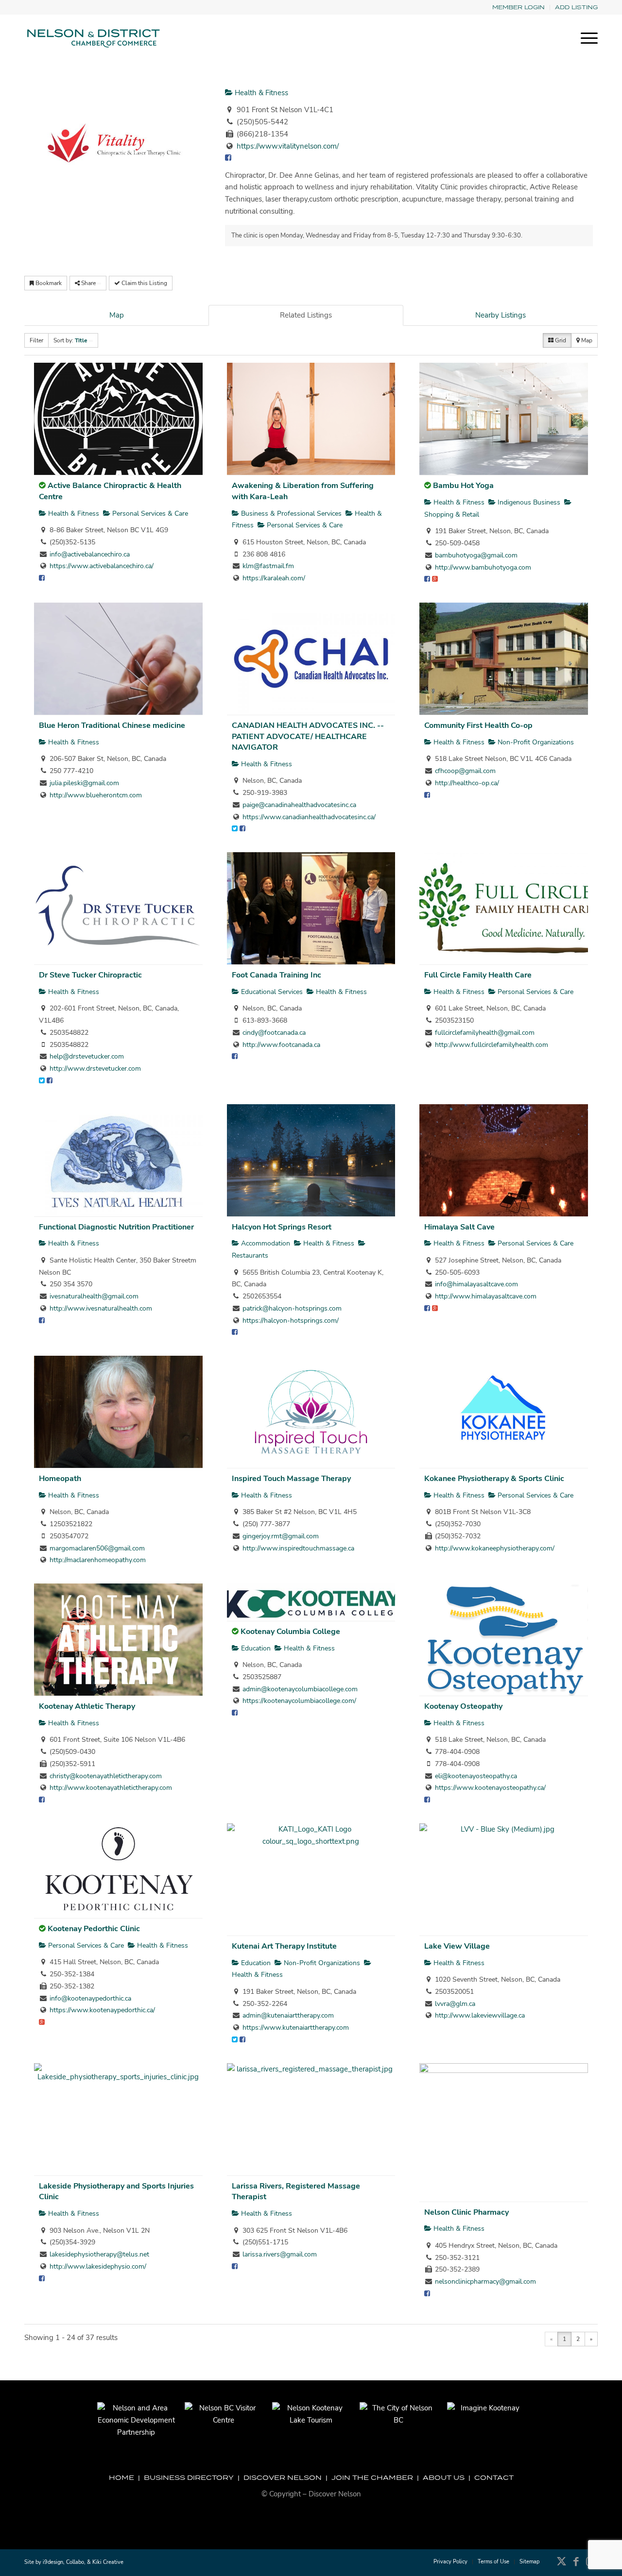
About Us (444, 2477)
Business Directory (189, 2477)
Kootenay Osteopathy (463, 1706)
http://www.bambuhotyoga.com (483, 567)
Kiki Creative (108, 2562)
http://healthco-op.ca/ (467, 783)
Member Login (518, 7)
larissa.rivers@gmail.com (280, 2254)
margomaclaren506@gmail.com (97, 1548)
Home (121, 2477)
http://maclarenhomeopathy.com (98, 1560)
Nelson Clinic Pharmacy (466, 2212)
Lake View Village (457, 1946)
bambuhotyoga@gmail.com (476, 555)
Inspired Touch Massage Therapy (291, 1479)
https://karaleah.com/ (274, 578)
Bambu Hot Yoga (463, 486)
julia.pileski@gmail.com (84, 783)
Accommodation (265, 1243)
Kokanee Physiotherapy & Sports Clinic (494, 1479)
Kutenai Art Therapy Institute (284, 1946)
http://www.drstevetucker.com (95, 1069)
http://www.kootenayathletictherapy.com (111, 1788)
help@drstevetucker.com (87, 1056)
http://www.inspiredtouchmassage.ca (298, 1548)
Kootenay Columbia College (290, 1632)
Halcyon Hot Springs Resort (282, 1227)
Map (117, 315)
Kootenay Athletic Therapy (87, 1706)
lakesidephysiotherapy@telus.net (99, 2254)
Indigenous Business (528, 502)
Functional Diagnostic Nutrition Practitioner (116, 1227)
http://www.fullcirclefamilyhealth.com (492, 1045)
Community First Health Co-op (478, 725)
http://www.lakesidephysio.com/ (98, 2266)
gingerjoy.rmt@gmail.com (281, 1536)
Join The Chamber (372, 2477)
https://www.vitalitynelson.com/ (288, 146)
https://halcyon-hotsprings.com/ (291, 1321)
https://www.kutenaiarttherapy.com (296, 2028)
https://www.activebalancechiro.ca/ (102, 566)
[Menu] (586, 38)
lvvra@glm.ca (455, 2004)
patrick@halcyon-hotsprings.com (292, 1308)
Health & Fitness (260, 93)
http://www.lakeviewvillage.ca (480, 2015)
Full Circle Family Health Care (478, 975)
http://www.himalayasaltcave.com (486, 1296)
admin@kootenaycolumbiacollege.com (300, 1689)
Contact (494, 2477)
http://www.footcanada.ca (281, 1045)
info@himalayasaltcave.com (476, 1284)
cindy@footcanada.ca (274, 1033)
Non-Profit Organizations (535, 742)
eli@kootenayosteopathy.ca (476, 1776)
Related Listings (306, 315)
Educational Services (271, 992)
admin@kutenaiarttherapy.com (288, 2015)
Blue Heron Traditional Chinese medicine (112, 725)
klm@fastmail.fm (268, 566)
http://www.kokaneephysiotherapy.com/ (495, 1548)
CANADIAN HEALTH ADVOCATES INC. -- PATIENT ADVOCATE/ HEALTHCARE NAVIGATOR (308, 736)
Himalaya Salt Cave (459, 1227)
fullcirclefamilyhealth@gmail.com (485, 1033)
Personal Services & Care (149, 514)
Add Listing (576, 7)
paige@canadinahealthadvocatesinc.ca (299, 805)
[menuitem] (519, 8)
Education (255, 1648)
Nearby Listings (501, 315)
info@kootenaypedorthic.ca (90, 1998)
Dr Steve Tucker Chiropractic (90, 975)
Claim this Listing (144, 283)
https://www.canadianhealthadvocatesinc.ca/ (309, 817)
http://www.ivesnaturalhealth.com (101, 1308)
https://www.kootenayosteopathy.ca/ (490, 1788)
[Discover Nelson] (92, 38)
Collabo (75, 2562)
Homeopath (60, 1479)
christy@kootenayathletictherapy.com (106, 1776)
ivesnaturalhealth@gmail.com (94, 1296)
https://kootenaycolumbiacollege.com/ (299, 1701)
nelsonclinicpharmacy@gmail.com (485, 2281)
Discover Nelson (283, 2477)
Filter (36, 340)
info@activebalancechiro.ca (90, 554)
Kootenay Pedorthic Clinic (94, 1929)
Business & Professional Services (290, 514)
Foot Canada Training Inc (276, 975)
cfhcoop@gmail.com (465, 771)
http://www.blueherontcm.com (96, 795)
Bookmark (48, 283)
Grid (560, 340)
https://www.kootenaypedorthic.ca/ (102, 2010)
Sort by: (70, 340)
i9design (53, 2562)
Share (88, 283)
